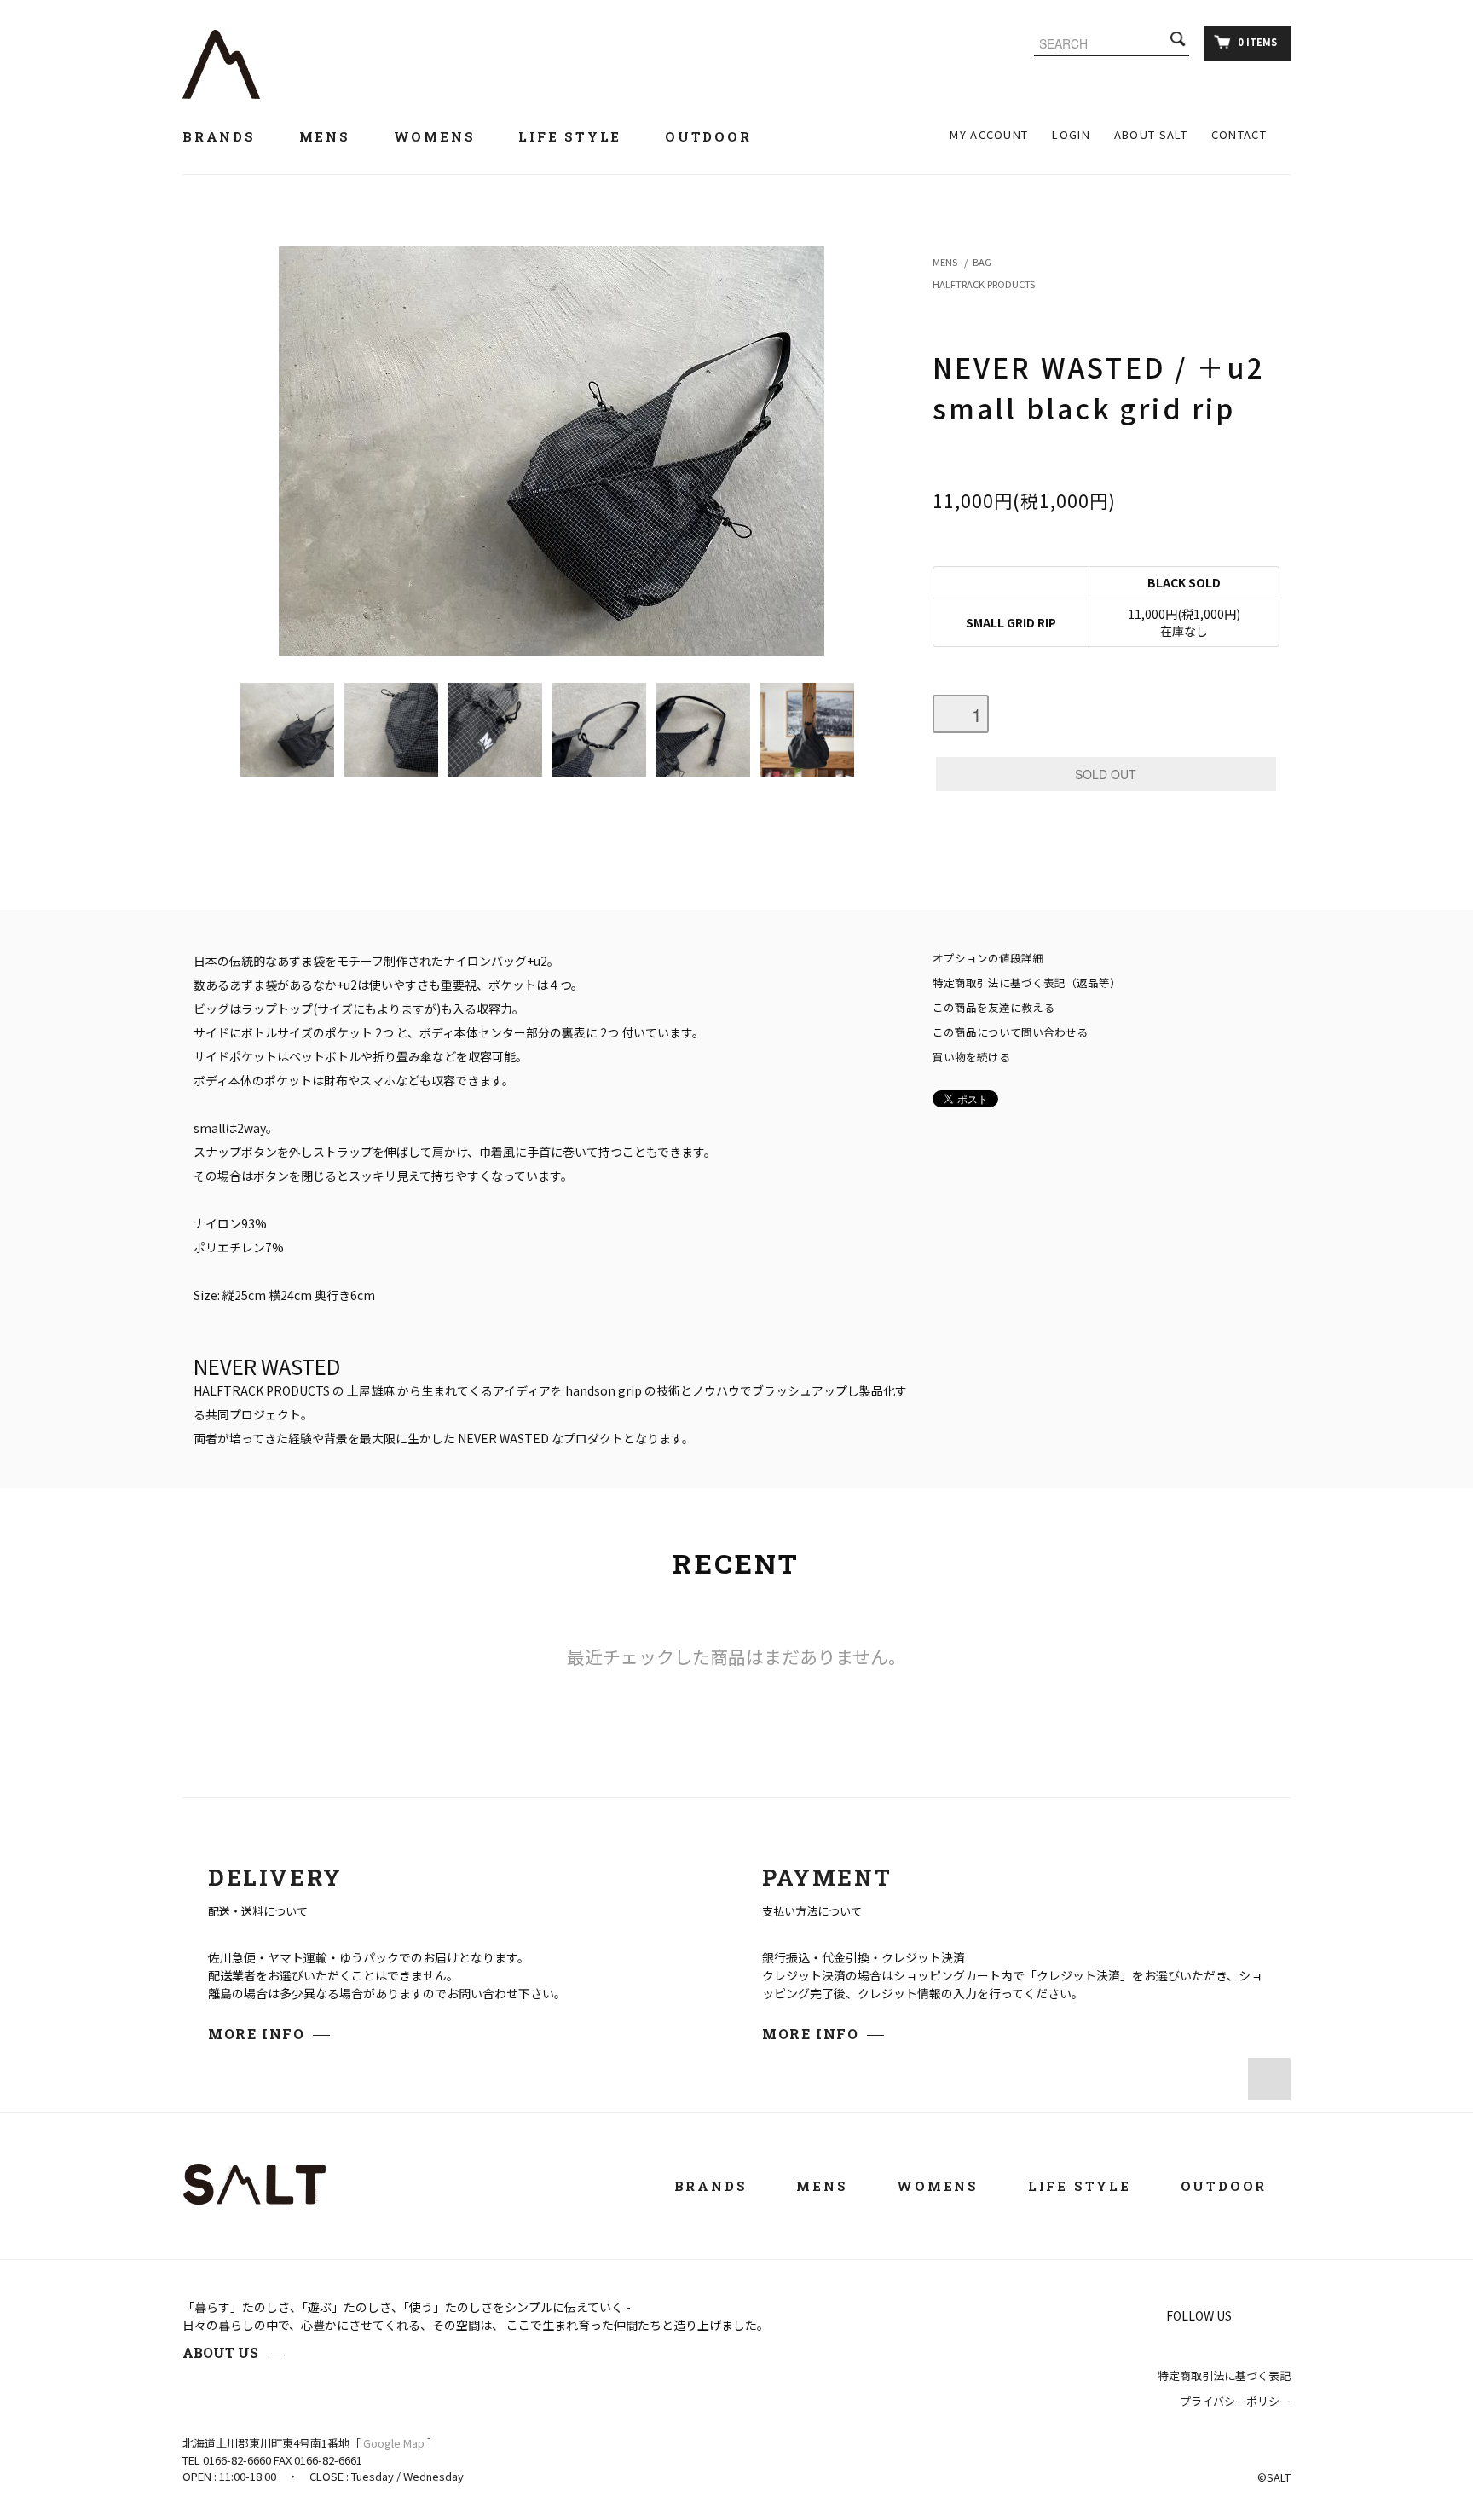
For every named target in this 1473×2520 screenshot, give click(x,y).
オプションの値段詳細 (988, 958)
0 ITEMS (1257, 42)
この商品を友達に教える (994, 1007)
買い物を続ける (971, 1057)
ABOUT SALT (1151, 134)
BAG (982, 262)
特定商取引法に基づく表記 (1224, 2376)
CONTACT (1239, 134)
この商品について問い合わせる (1010, 1032)
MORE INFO (256, 2034)
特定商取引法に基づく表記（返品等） (1027, 983)
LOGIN (1071, 134)
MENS (945, 262)
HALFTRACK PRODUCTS (984, 284)
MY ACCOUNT (989, 134)
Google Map (394, 2443)
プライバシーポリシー (1235, 2401)
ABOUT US (220, 2352)
